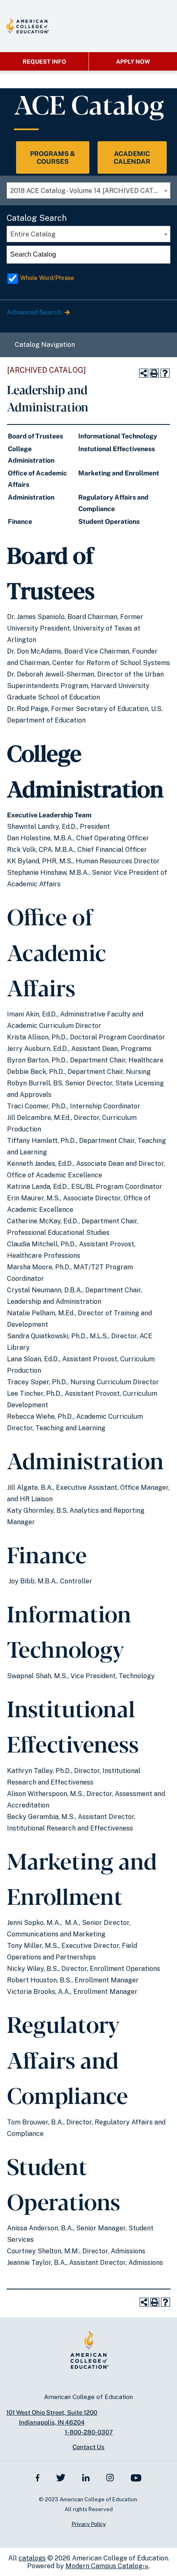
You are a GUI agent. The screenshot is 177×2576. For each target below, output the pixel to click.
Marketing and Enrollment (119, 473)
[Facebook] (38, 2477)
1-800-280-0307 (89, 2432)
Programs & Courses (53, 158)
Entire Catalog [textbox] (33, 234)
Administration (31, 497)
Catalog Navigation (45, 345)
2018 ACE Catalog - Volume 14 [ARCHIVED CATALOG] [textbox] (90, 191)
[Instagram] (110, 2477)
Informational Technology (118, 436)
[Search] (162, 255)
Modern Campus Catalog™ (107, 2566)
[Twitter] (61, 2477)
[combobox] (88, 190)
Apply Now (133, 62)
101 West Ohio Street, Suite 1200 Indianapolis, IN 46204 (52, 2417)
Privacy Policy (89, 2524)
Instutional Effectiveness (116, 449)
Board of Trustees (35, 436)
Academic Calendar (132, 158)
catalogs (32, 2558)
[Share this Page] (144, 373)
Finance (20, 522)
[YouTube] (136, 2477)
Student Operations (109, 522)
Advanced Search (35, 312)
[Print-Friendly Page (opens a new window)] (154, 373)
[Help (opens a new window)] (165, 373)
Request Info (44, 62)
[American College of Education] (28, 26)
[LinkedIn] (86, 2477)
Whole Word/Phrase (47, 278)
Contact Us (88, 2447)
